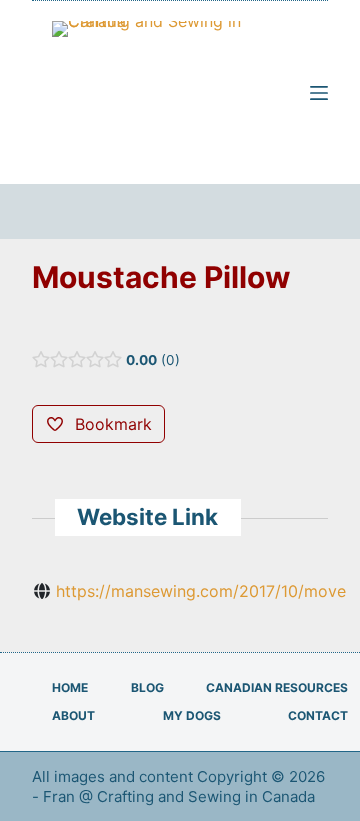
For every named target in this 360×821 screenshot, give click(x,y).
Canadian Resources (277, 687)
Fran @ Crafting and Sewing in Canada (181, 796)
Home (70, 687)
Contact (318, 715)
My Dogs (192, 715)
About (73, 715)
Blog (147, 687)
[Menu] (319, 93)
